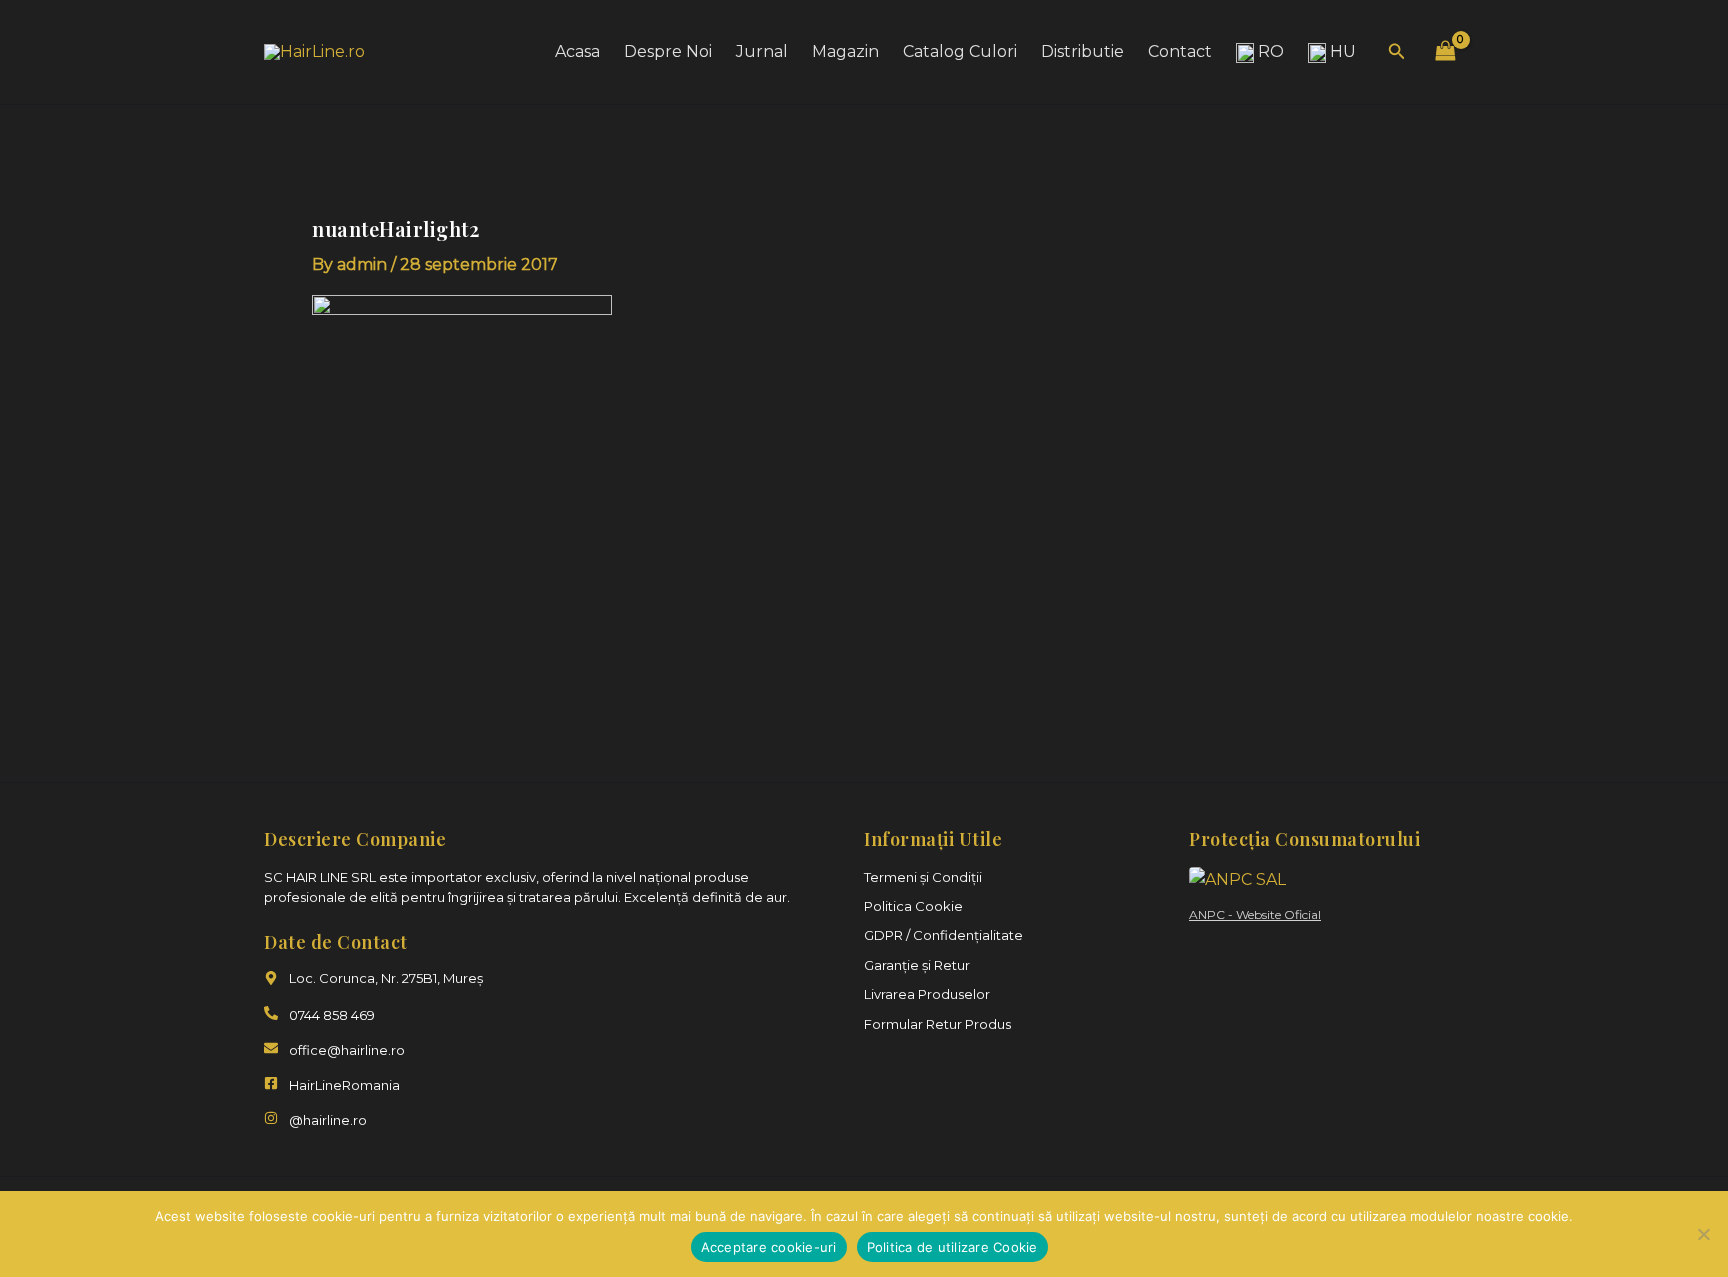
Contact (1180, 51)
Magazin (845, 51)
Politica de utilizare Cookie (952, 1247)
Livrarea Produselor (927, 994)
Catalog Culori (960, 51)
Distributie (1082, 51)
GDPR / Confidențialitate (943, 935)
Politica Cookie (913, 906)
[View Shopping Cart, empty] (1445, 51)
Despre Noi (668, 51)
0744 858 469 (332, 1015)
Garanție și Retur (917, 965)
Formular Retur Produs (937, 1024)
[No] (1703, 1234)
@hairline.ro (328, 1120)
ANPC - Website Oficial (1255, 914)
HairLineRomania (344, 1085)
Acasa (577, 51)
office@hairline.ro (347, 1050)
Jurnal (762, 51)
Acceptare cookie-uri (769, 1247)
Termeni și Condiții (923, 877)
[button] (1397, 52)
